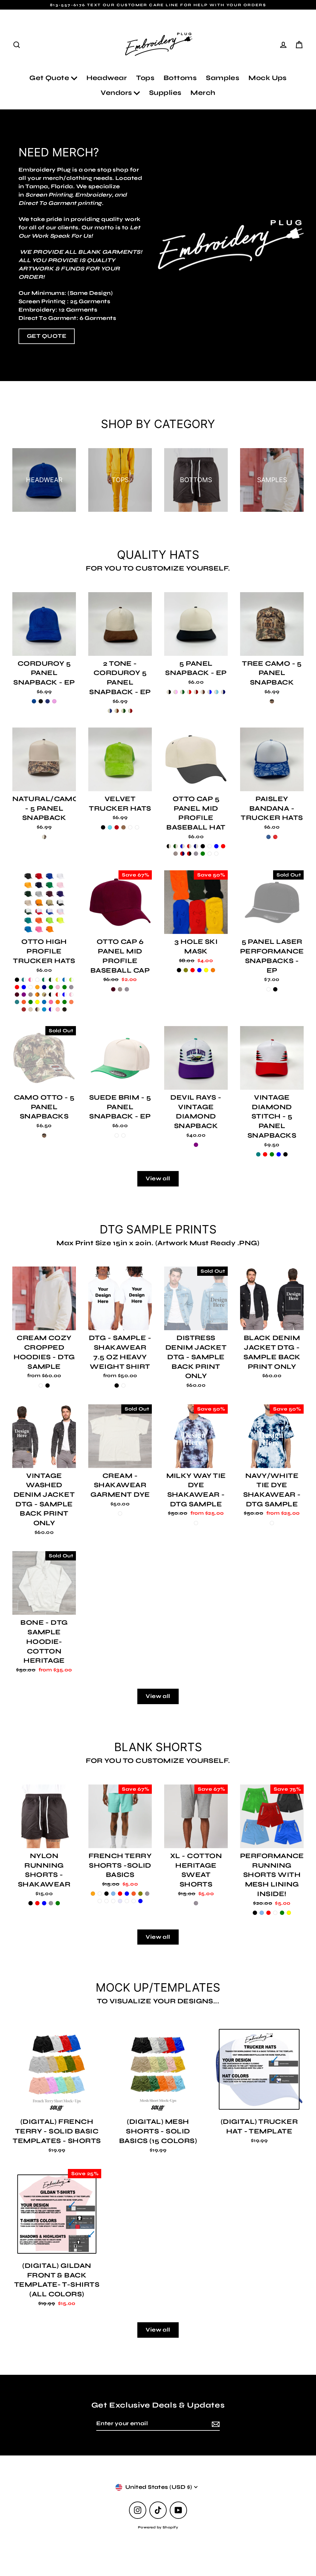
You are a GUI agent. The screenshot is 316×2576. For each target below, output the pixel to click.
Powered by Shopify (158, 2527)
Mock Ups (268, 78)
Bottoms (180, 78)
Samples (222, 78)
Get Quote (50, 78)
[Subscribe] (215, 2424)
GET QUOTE (47, 336)
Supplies (165, 93)
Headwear (107, 78)
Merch (203, 93)
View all (158, 1178)
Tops (145, 78)
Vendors (117, 93)
